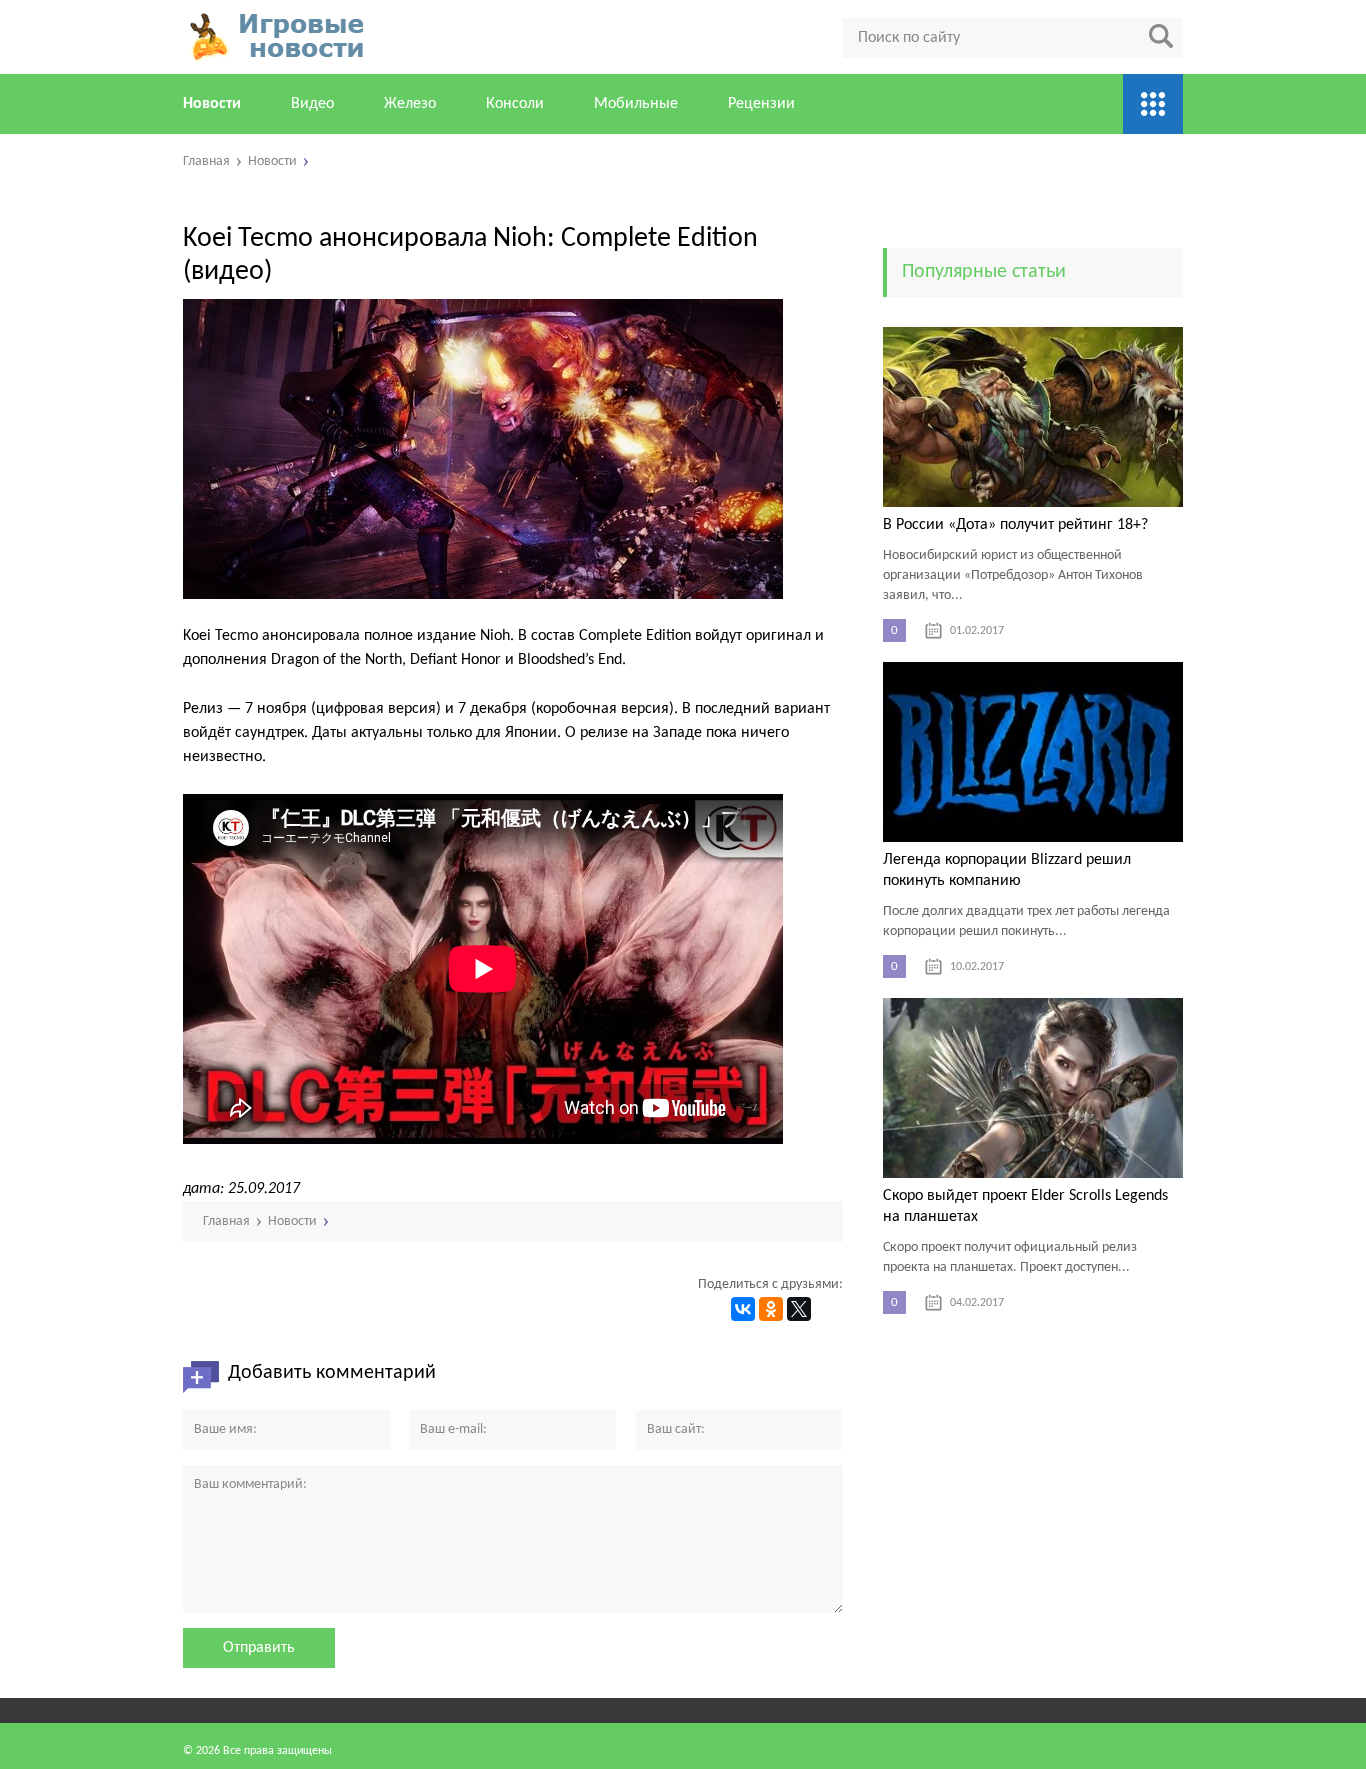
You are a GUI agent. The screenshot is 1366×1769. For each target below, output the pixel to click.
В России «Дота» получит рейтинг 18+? (1015, 525)
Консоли (515, 104)
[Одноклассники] (771, 1309)
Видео (312, 104)
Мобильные (636, 104)
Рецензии (761, 104)
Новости (212, 104)
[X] (799, 1309)
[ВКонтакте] (743, 1309)
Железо (410, 104)
